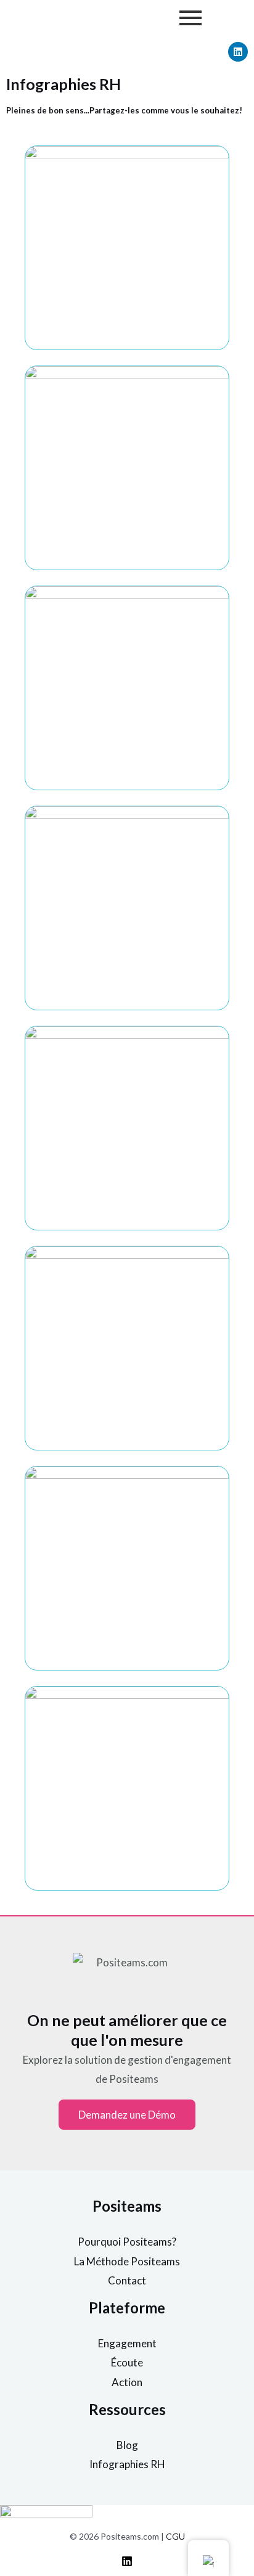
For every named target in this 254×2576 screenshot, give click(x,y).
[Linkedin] (238, 52)
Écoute (127, 2362)
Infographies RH (127, 2464)
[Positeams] (127, 2561)
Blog (127, 2445)
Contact (127, 2280)
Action (127, 2382)
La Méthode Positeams (127, 2261)
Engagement (127, 2343)
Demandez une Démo (127, 2115)
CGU (175, 2536)
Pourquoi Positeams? (127, 2242)
